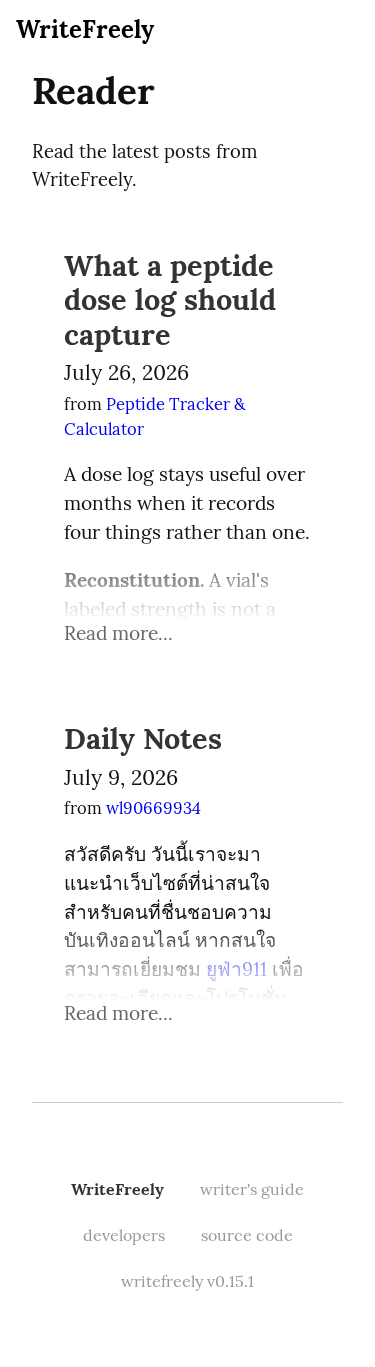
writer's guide (252, 1189)
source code (247, 1235)
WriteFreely (85, 29)
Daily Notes (143, 738)
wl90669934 (153, 808)
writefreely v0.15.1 (187, 1281)
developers (124, 1235)
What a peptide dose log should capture (170, 300)
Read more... (118, 633)
